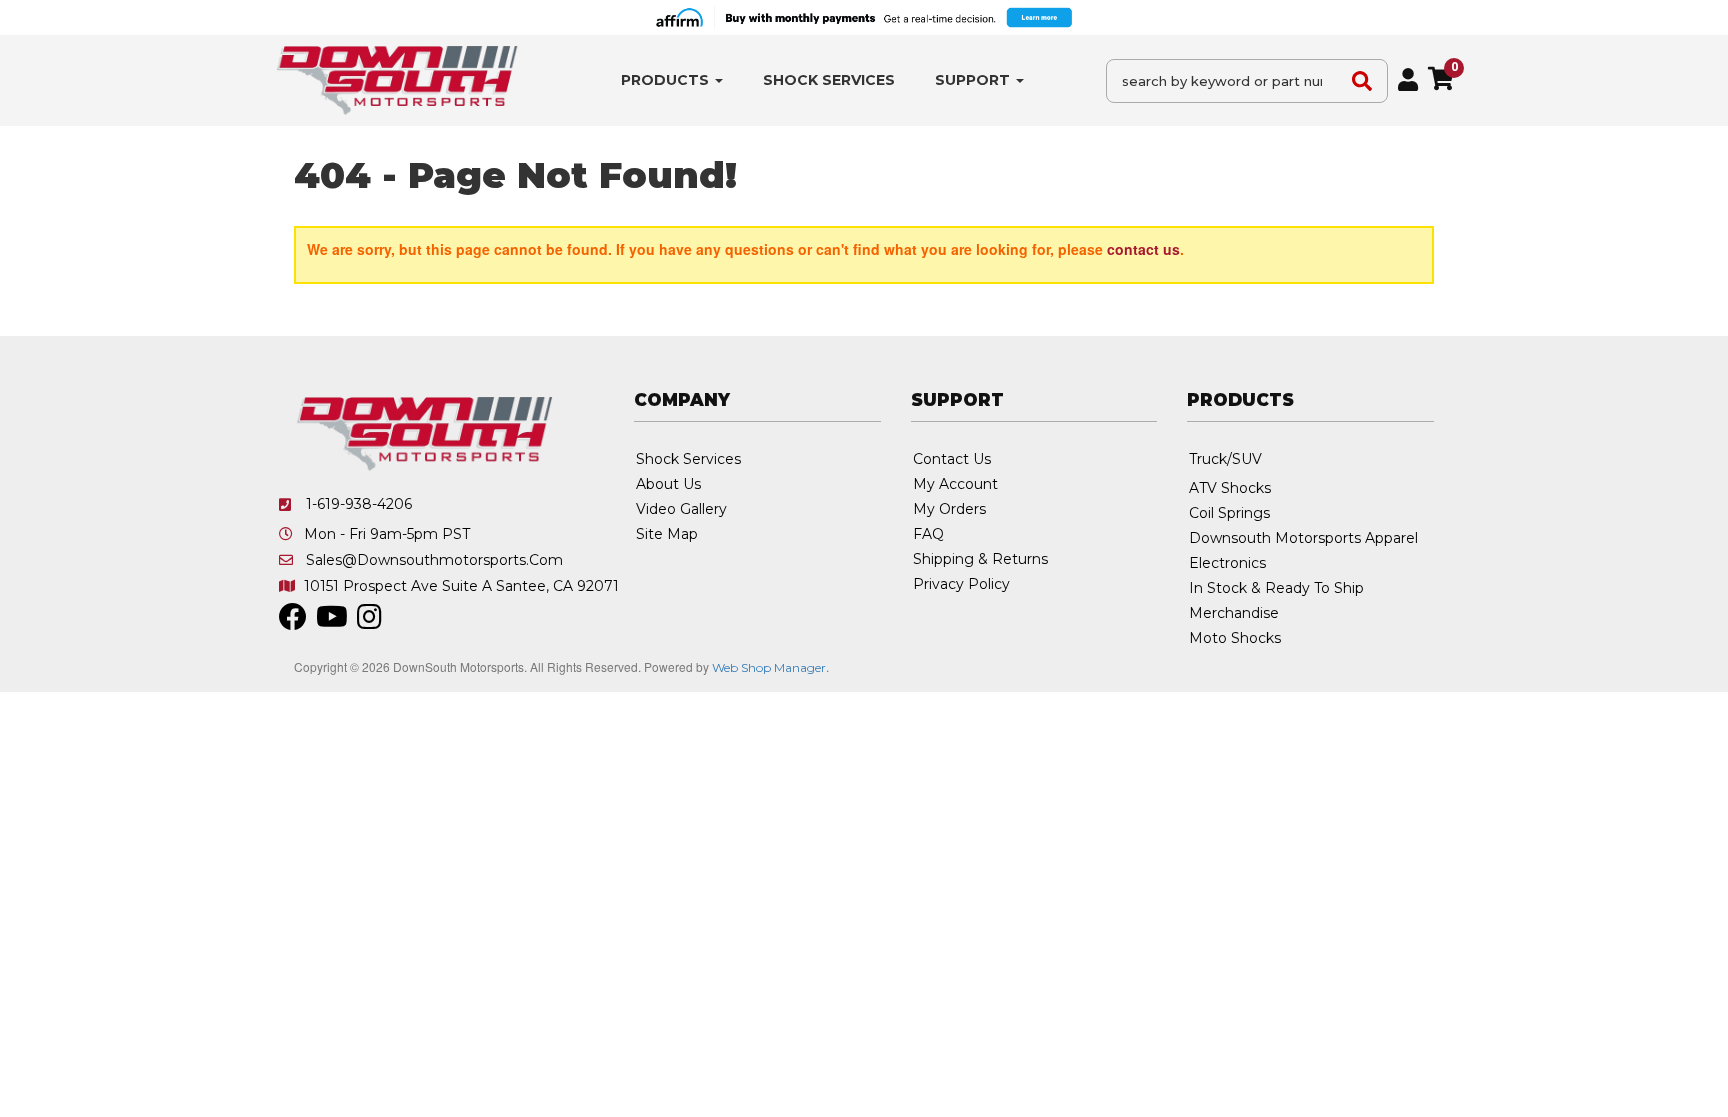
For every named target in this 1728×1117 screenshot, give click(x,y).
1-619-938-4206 (359, 504)
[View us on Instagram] (369, 622)
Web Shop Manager (769, 667)
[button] (672, 80)
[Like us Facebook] (293, 622)
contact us (1143, 249)
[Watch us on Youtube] (332, 622)
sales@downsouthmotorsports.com (434, 560)
